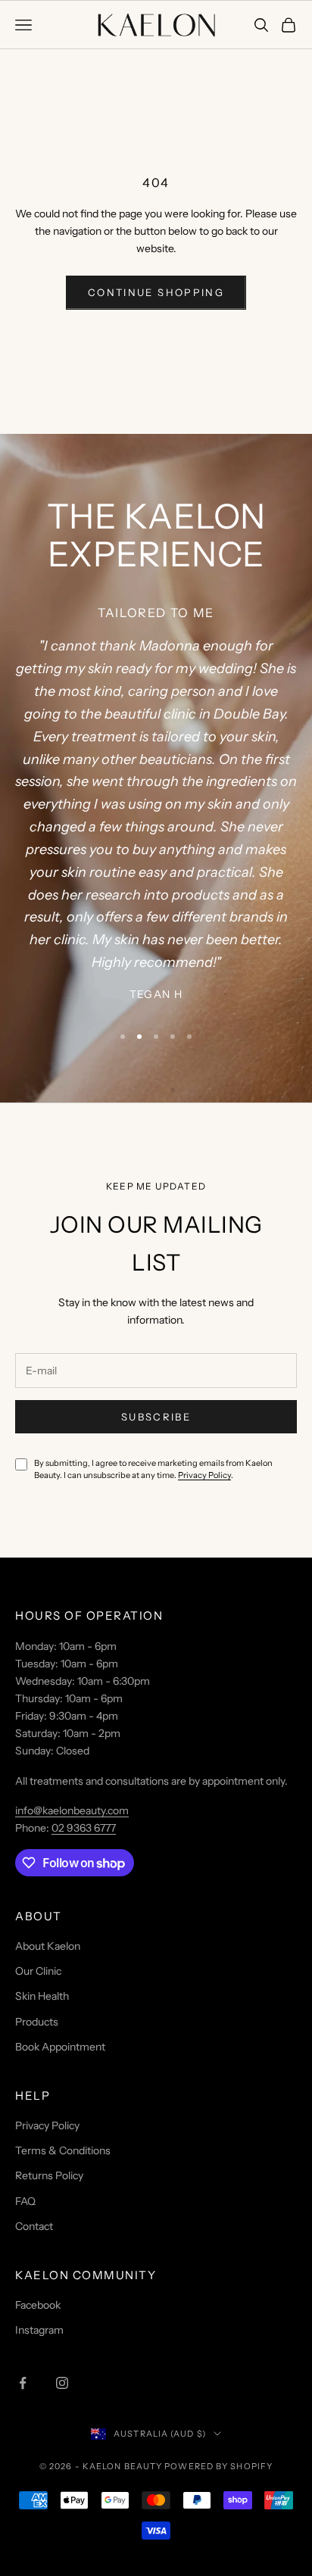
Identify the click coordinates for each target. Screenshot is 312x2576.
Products (37, 2022)
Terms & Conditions (63, 2150)
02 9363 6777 (84, 1828)
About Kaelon (48, 1946)
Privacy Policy (204, 1475)
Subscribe (156, 1417)
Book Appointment (60, 2047)
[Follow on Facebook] (23, 2383)
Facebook (38, 2305)
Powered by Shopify (218, 2466)
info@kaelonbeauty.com (72, 1810)
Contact (34, 2226)
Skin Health (42, 1996)
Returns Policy (49, 2175)
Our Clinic (38, 1971)
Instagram (39, 2330)
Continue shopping (156, 292)
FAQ (25, 2201)
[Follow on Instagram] (62, 2383)
